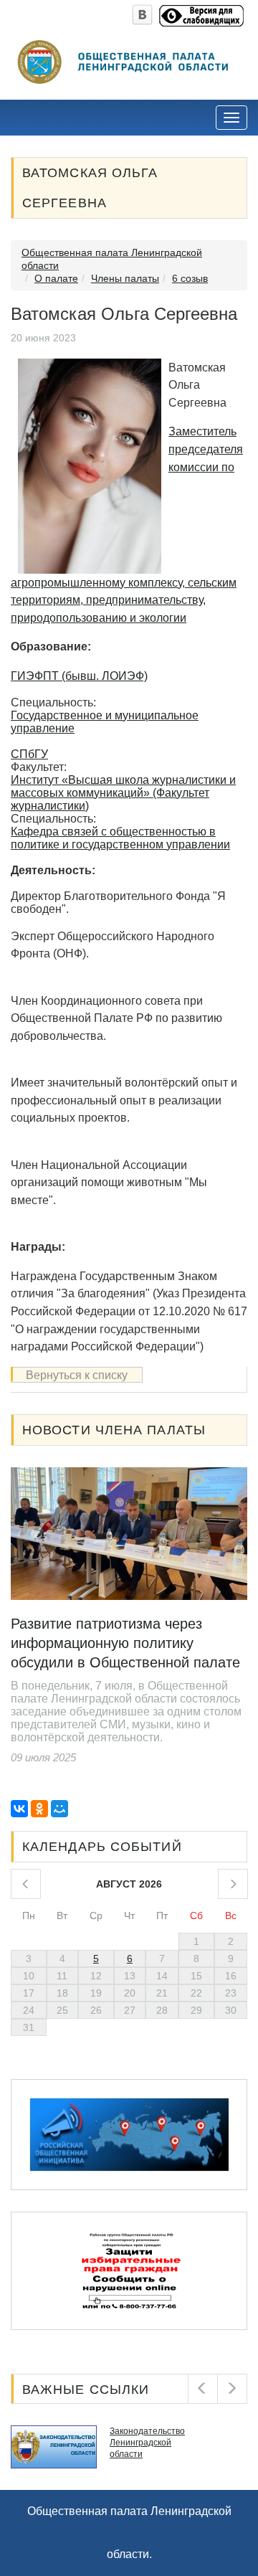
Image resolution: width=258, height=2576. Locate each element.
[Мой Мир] (59, 1809)
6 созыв (190, 278)
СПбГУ (29, 754)
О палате (56, 278)
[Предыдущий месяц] (26, 1884)
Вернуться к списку (77, 1375)
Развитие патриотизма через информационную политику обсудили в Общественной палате (125, 1643)
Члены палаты (125, 278)
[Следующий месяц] (233, 1884)
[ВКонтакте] (19, 1809)
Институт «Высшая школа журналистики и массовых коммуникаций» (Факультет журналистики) (123, 793)
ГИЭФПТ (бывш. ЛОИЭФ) (79, 676)
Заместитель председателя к (206, 449)
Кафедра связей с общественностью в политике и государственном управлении (120, 838)
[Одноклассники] (39, 1809)
